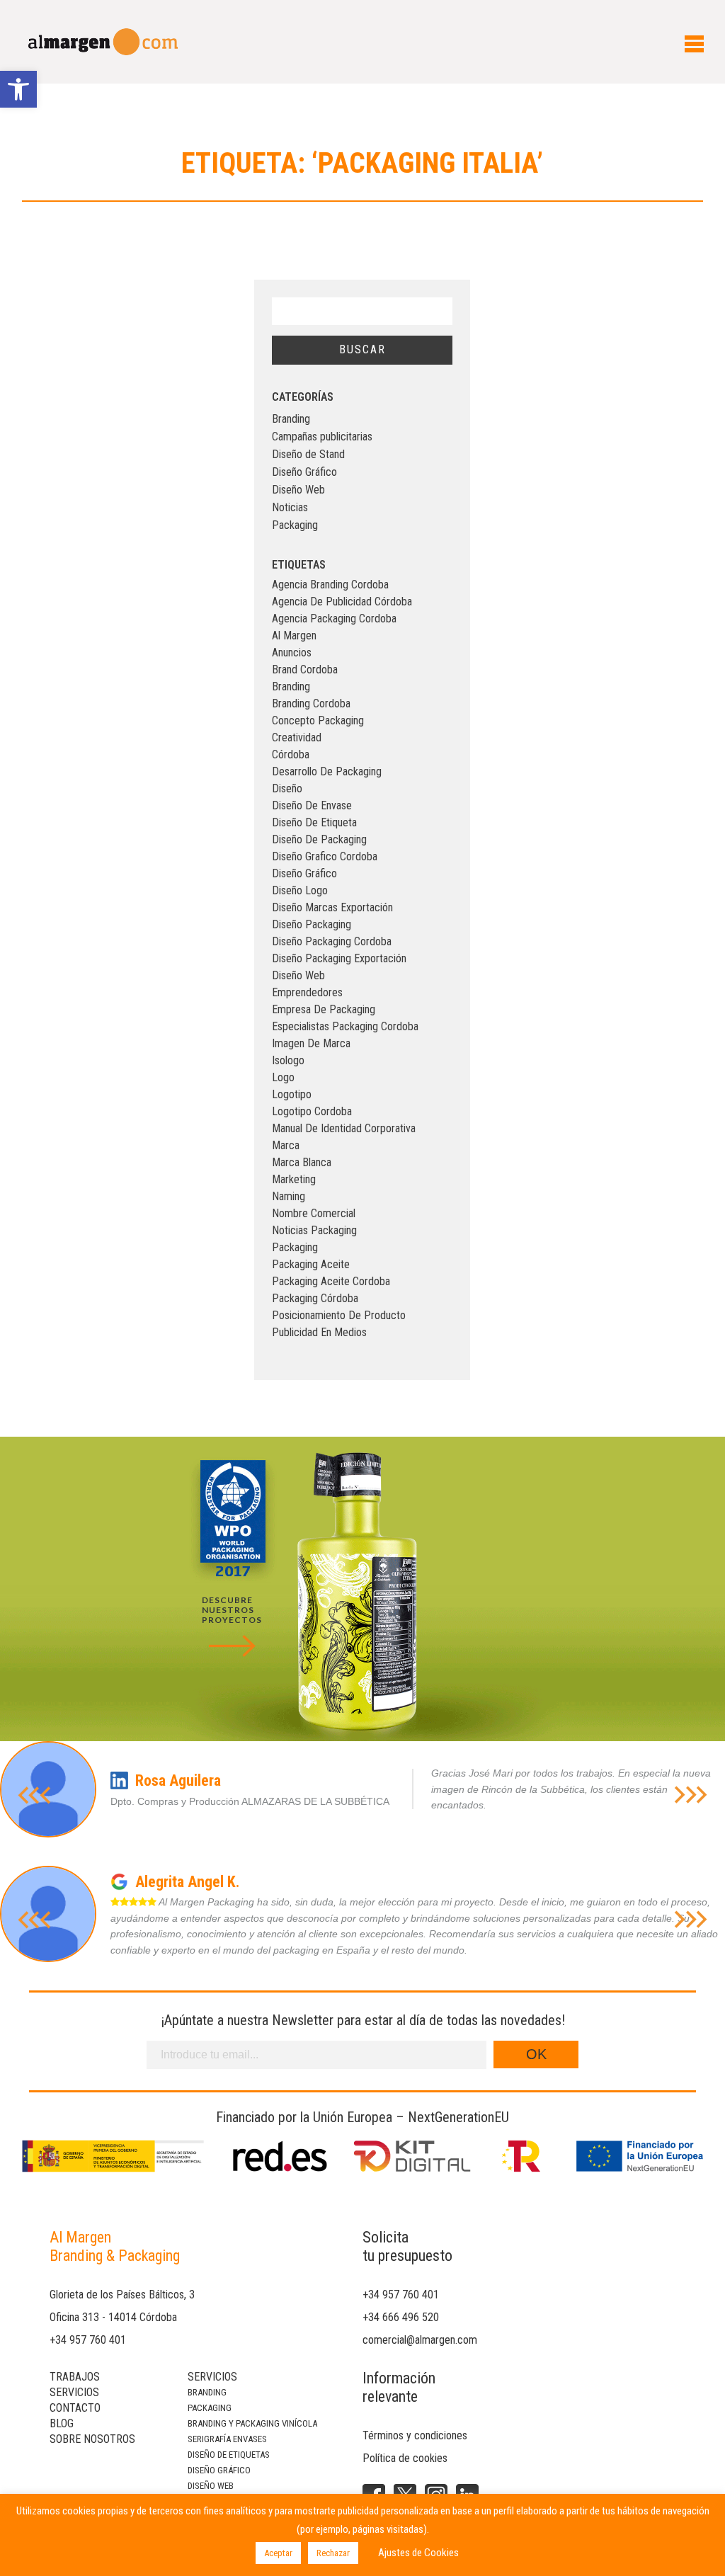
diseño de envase (312, 805)
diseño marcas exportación (332, 907)
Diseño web (211, 2486)
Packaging (295, 525)
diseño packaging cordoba (332, 941)
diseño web (298, 975)
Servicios (74, 2392)
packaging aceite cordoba (331, 1281)
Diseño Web (298, 490)
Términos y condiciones (415, 2435)
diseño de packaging (319, 839)
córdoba (291, 754)
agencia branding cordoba (330, 585)
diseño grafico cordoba (325, 856)
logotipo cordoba (312, 1111)
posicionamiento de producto (339, 1315)
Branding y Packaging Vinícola (252, 2423)
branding (291, 686)
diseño (287, 788)
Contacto (75, 2408)
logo (283, 1077)
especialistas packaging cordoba (345, 1026)
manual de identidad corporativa (344, 1128)
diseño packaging (312, 924)
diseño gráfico (304, 873)
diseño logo (300, 890)
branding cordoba (311, 703)
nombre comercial (314, 1213)
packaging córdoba (315, 1298)
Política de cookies (405, 2458)
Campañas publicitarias (322, 437)
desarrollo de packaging (327, 771)
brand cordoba (305, 669)
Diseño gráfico (219, 2470)
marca (286, 1145)
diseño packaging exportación (339, 958)
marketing (294, 1179)
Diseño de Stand (308, 454)
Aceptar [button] (278, 2553)
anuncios (292, 652)
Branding (291, 419)
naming (289, 1196)
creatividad (297, 737)
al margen (294, 636)
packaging (295, 1247)
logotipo (292, 1094)
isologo (288, 1060)
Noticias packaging (314, 1230)
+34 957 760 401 (88, 2340)
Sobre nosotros (92, 2439)
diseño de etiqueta (314, 822)
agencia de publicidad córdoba (342, 602)
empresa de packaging (324, 1009)
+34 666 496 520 (401, 2317)
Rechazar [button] (333, 2553)
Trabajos (75, 2377)
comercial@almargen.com (420, 2340)
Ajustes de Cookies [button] (418, 2553)
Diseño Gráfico (304, 472)
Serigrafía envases (227, 2439)
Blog (62, 2423)
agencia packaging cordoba (334, 619)
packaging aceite (311, 1264)
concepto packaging (318, 720)
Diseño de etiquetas (229, 2455)
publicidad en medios (319, 1332)
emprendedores (307, 992)
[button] (18, 89)
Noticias (290, 507)
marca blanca (302, 1162)
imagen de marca (311, 1043)
